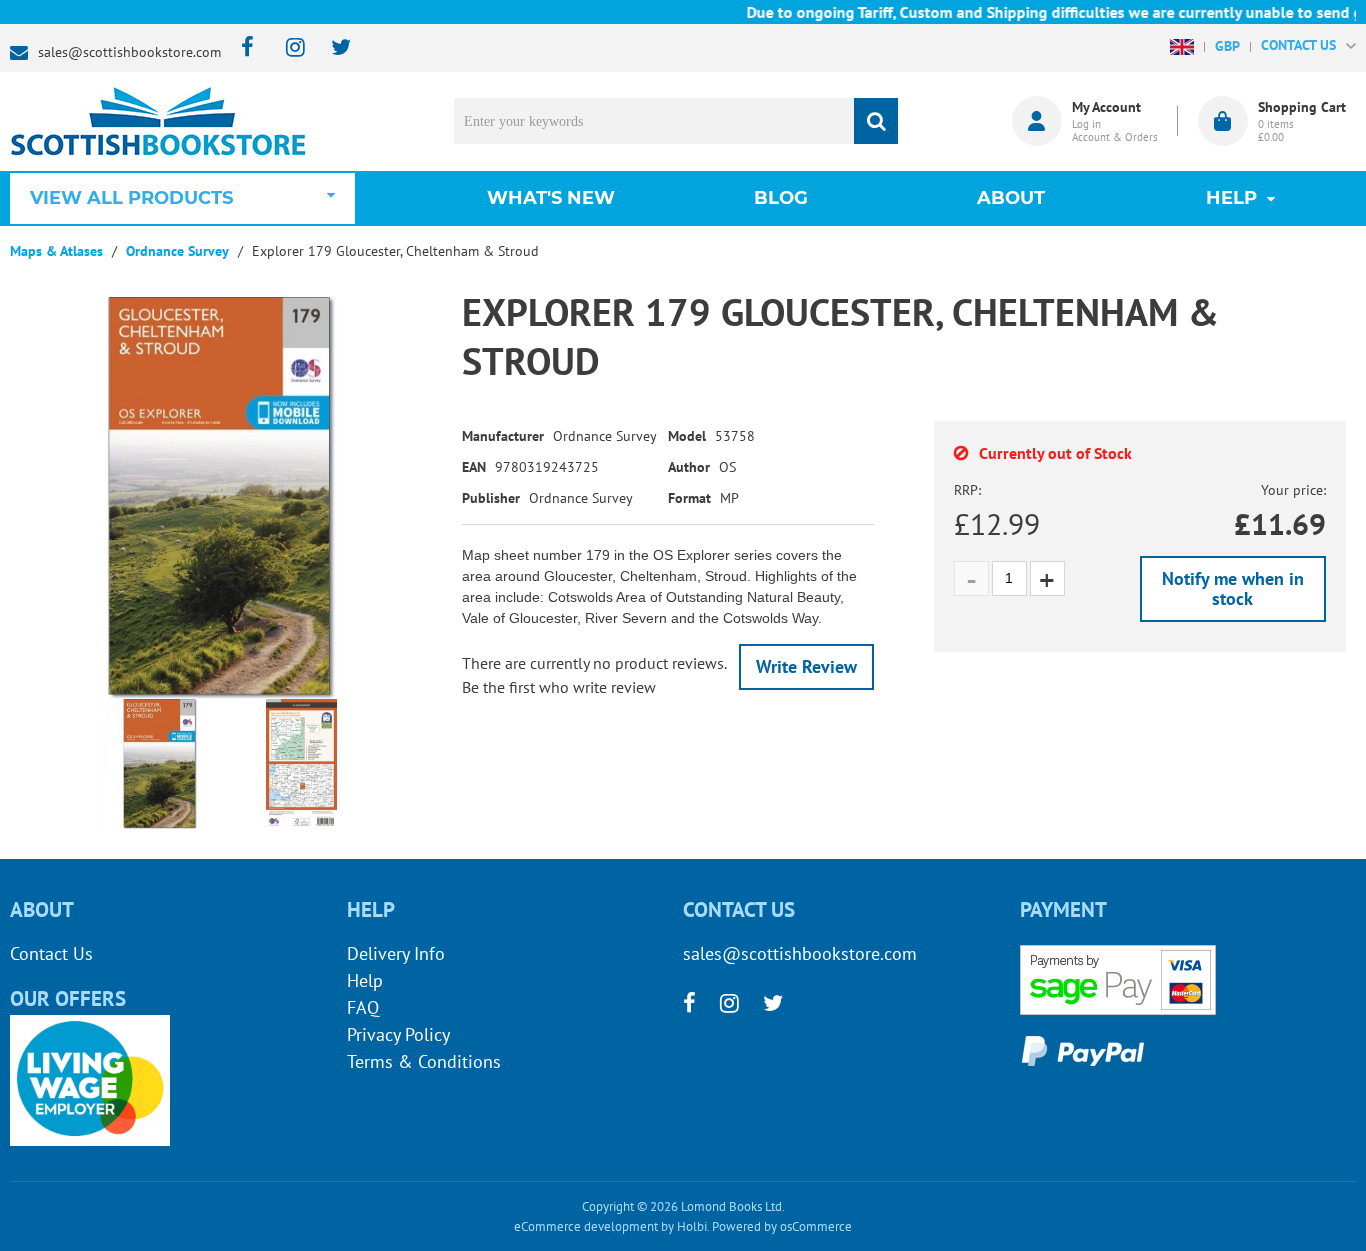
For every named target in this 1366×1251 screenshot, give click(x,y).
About (1011, 198)
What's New (551, 198)
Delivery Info (396, 953)
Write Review (806, 666)
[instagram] (286, 48)
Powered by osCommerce (782, 1226)
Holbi (692, 1226)
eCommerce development (586, 1226)
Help (365, 980)
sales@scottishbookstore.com (129, 52)
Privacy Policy (398, 1034)
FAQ (363, 1007)
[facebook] (241, 48)
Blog (781, 198)
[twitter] (331, 48)
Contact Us (51, 953)
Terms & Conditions (424, 1061)
